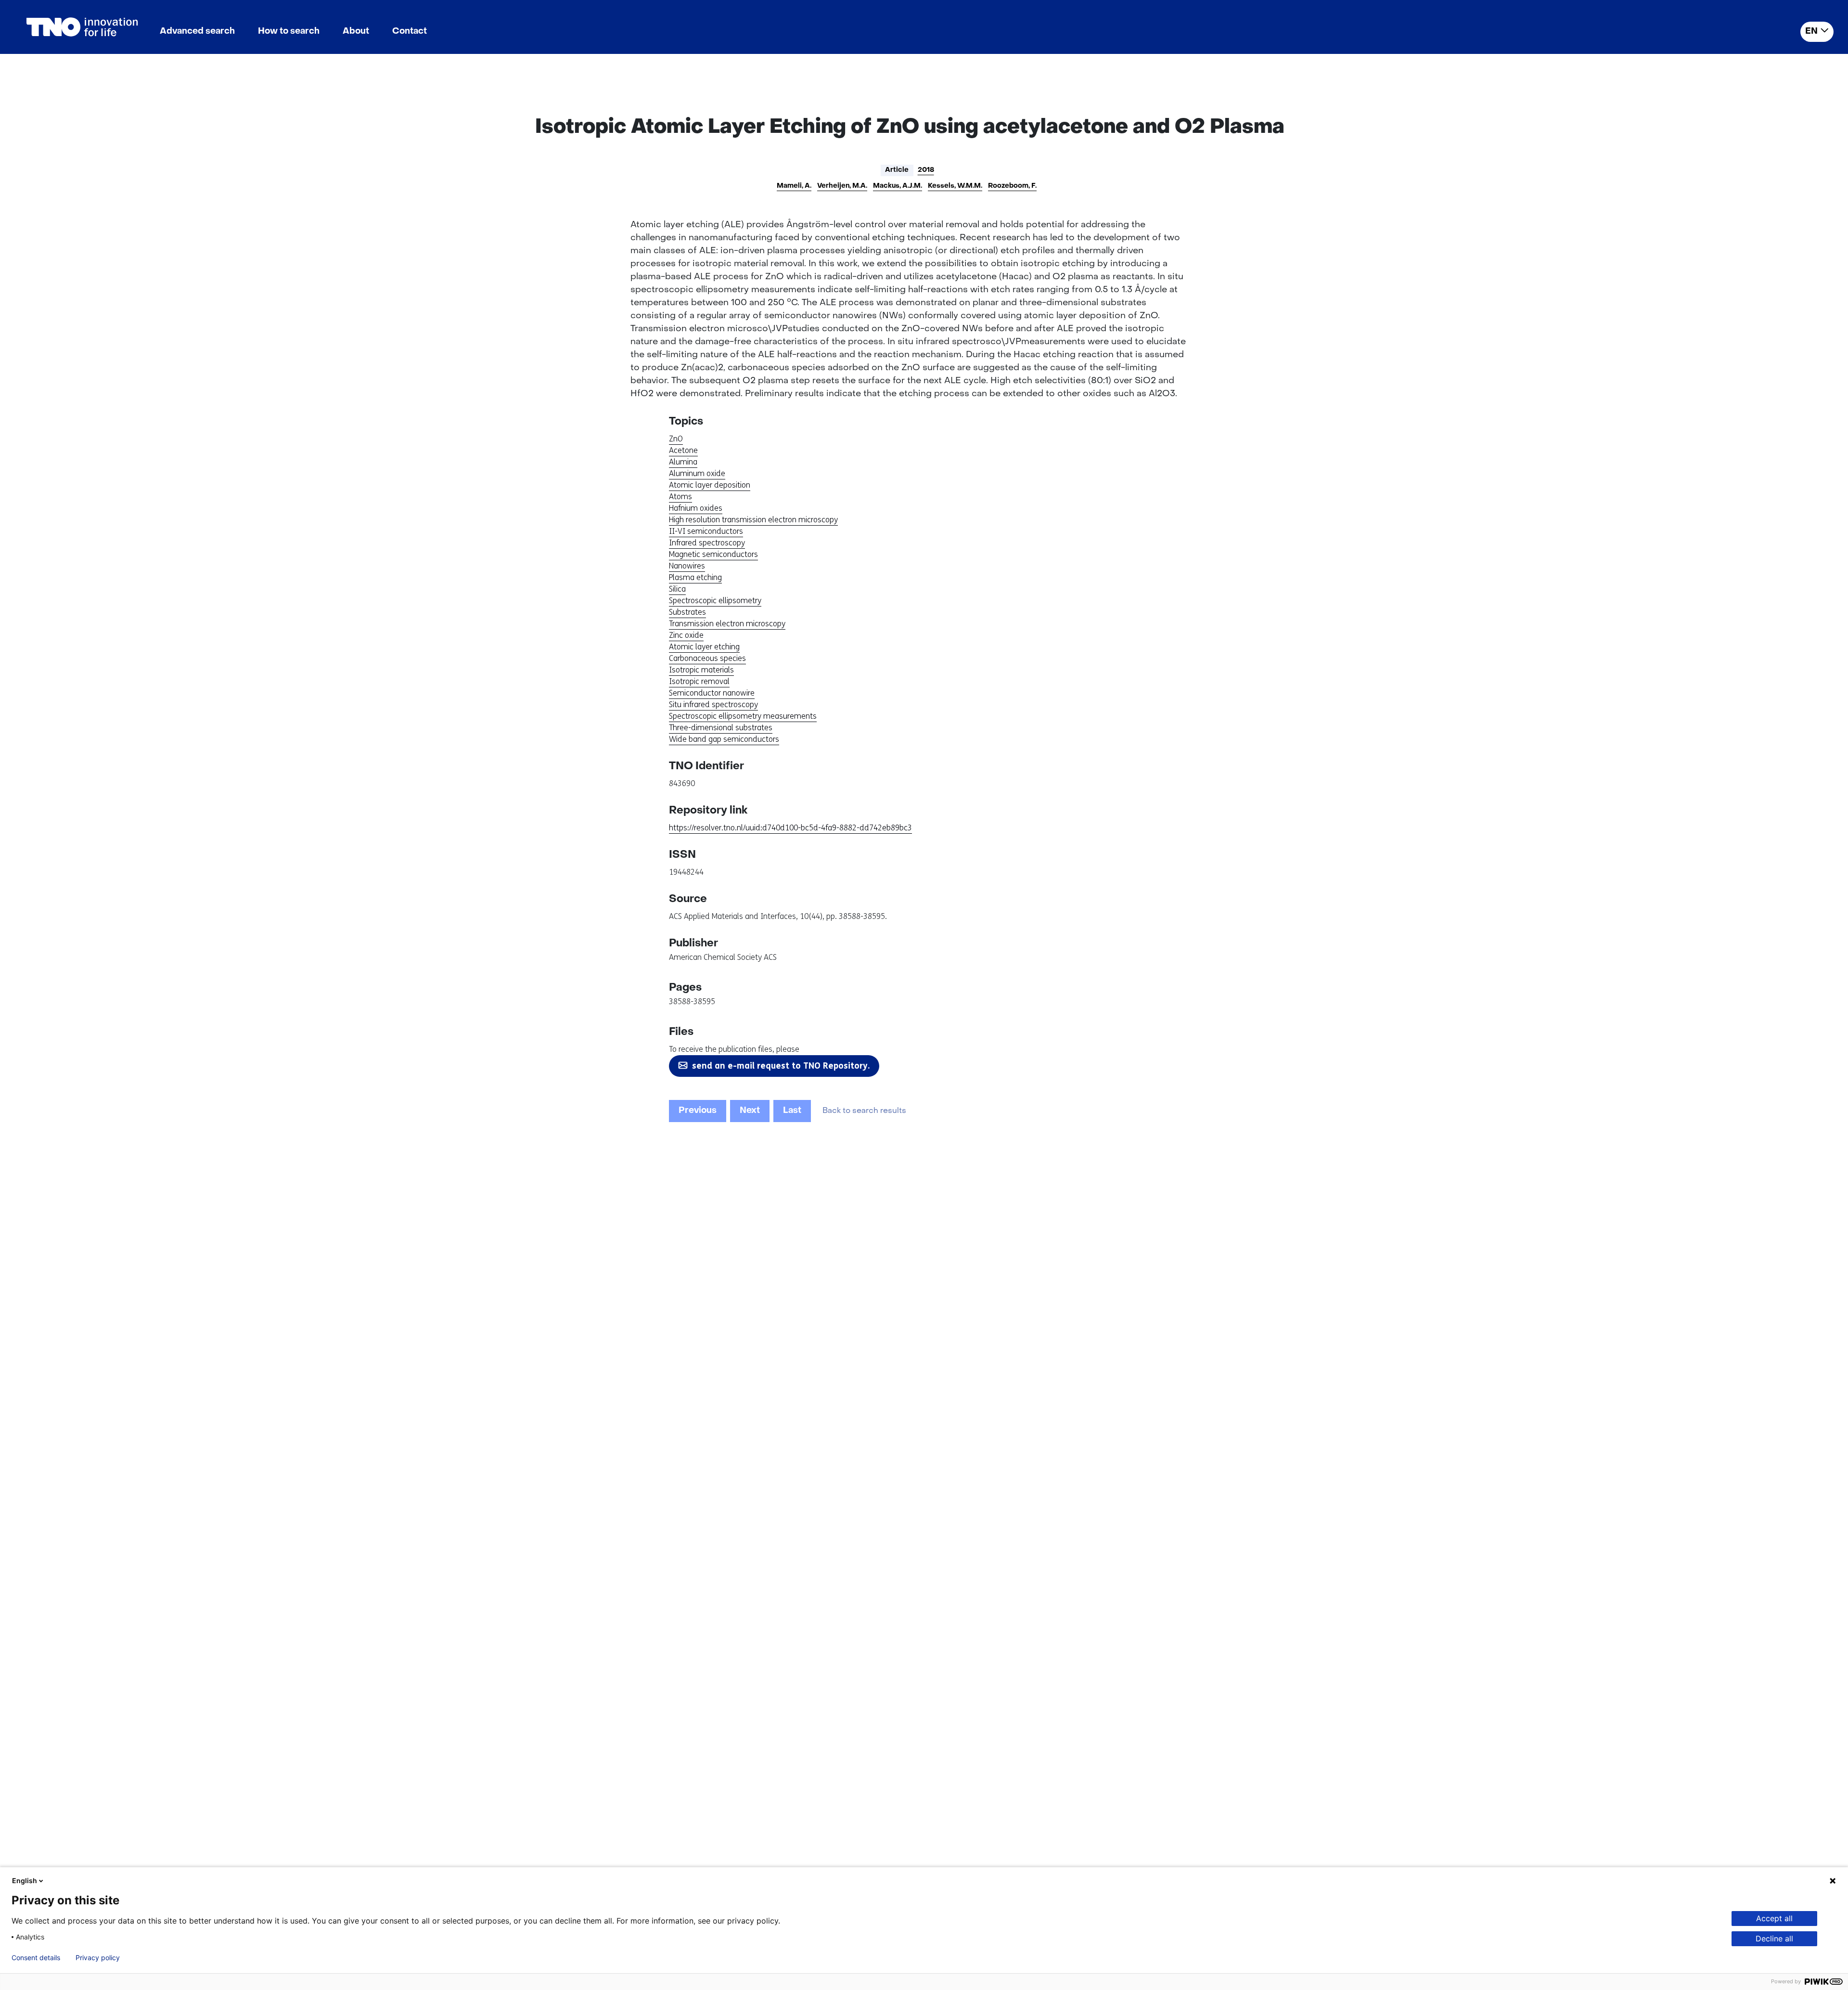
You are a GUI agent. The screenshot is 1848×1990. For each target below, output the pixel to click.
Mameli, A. (794, 186)
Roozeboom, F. (1012, 186)
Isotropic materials (701, 670)
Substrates (687, 612)
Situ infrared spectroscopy (713, 704)
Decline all (1774, 1938)
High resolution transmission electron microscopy (753, 520)
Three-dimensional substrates (721, 728)
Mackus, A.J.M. (898, 186)
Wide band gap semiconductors (724, 739)
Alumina (683, 462)
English (25, 1880)
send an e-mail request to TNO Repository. (781, 1066)
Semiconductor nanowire (712, 693)
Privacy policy (98, 1958)
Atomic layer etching (704, 647)
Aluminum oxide (697, 473)
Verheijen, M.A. (842, 186)
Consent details (36, 1958)
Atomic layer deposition (710, 485)
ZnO (676, 439)
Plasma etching (695, 577)
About (356, 32)
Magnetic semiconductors (713, 554)
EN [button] (1811, 32)
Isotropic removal (699, 681)
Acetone (683, 450)
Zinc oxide (686, 635)
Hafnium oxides (696, 508)
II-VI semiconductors (706, 531)
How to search (289, 32)
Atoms (680, 497)
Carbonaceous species (707, 658)
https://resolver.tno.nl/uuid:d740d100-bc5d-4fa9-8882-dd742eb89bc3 (790, 828)
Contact (410, 32)
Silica (677, 589)
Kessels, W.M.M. (955, 186)
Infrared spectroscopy (707, 543)
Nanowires (687, 566)
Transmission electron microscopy (727, 624)
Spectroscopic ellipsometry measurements (743, 716)
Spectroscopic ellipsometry (715, 601)
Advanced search (197, 32)
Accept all (1774, 1918)
